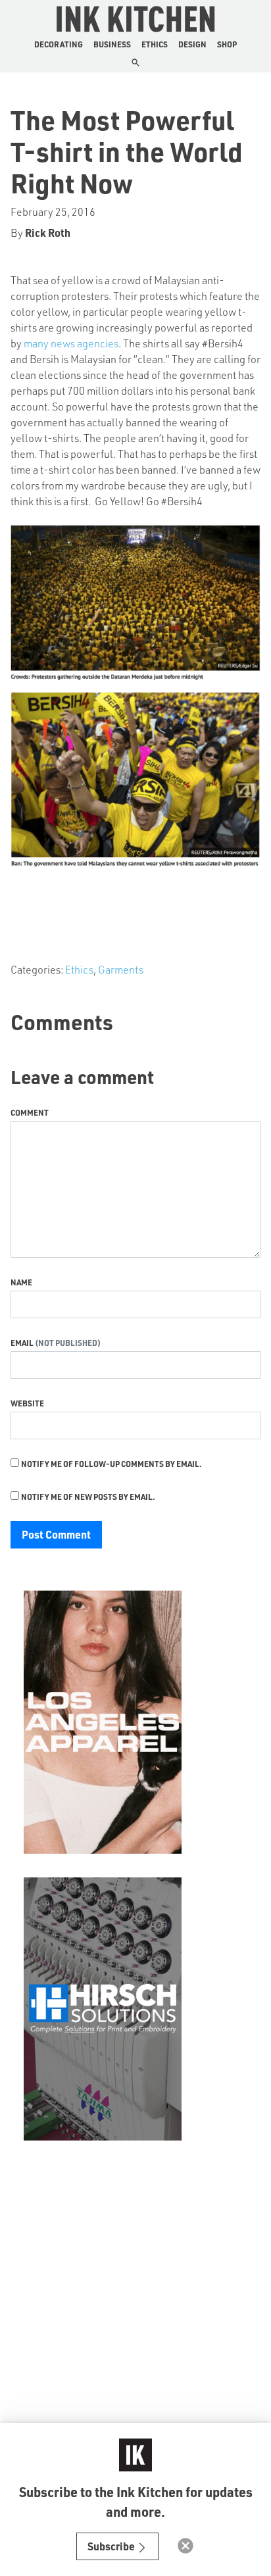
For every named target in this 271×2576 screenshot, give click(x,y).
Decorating (59, 44)
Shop (227, 44)
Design (192, 44)
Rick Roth (48, 233)
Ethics (155, 44)
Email (23, 1343)
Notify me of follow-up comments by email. (111, 1464)
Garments (121, 969)
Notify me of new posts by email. (88, 1497)
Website (27, 1403)
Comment (30, 1112)
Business (112, 44)
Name (21, 1282)
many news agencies (71, 343)
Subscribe (112, 2546)
